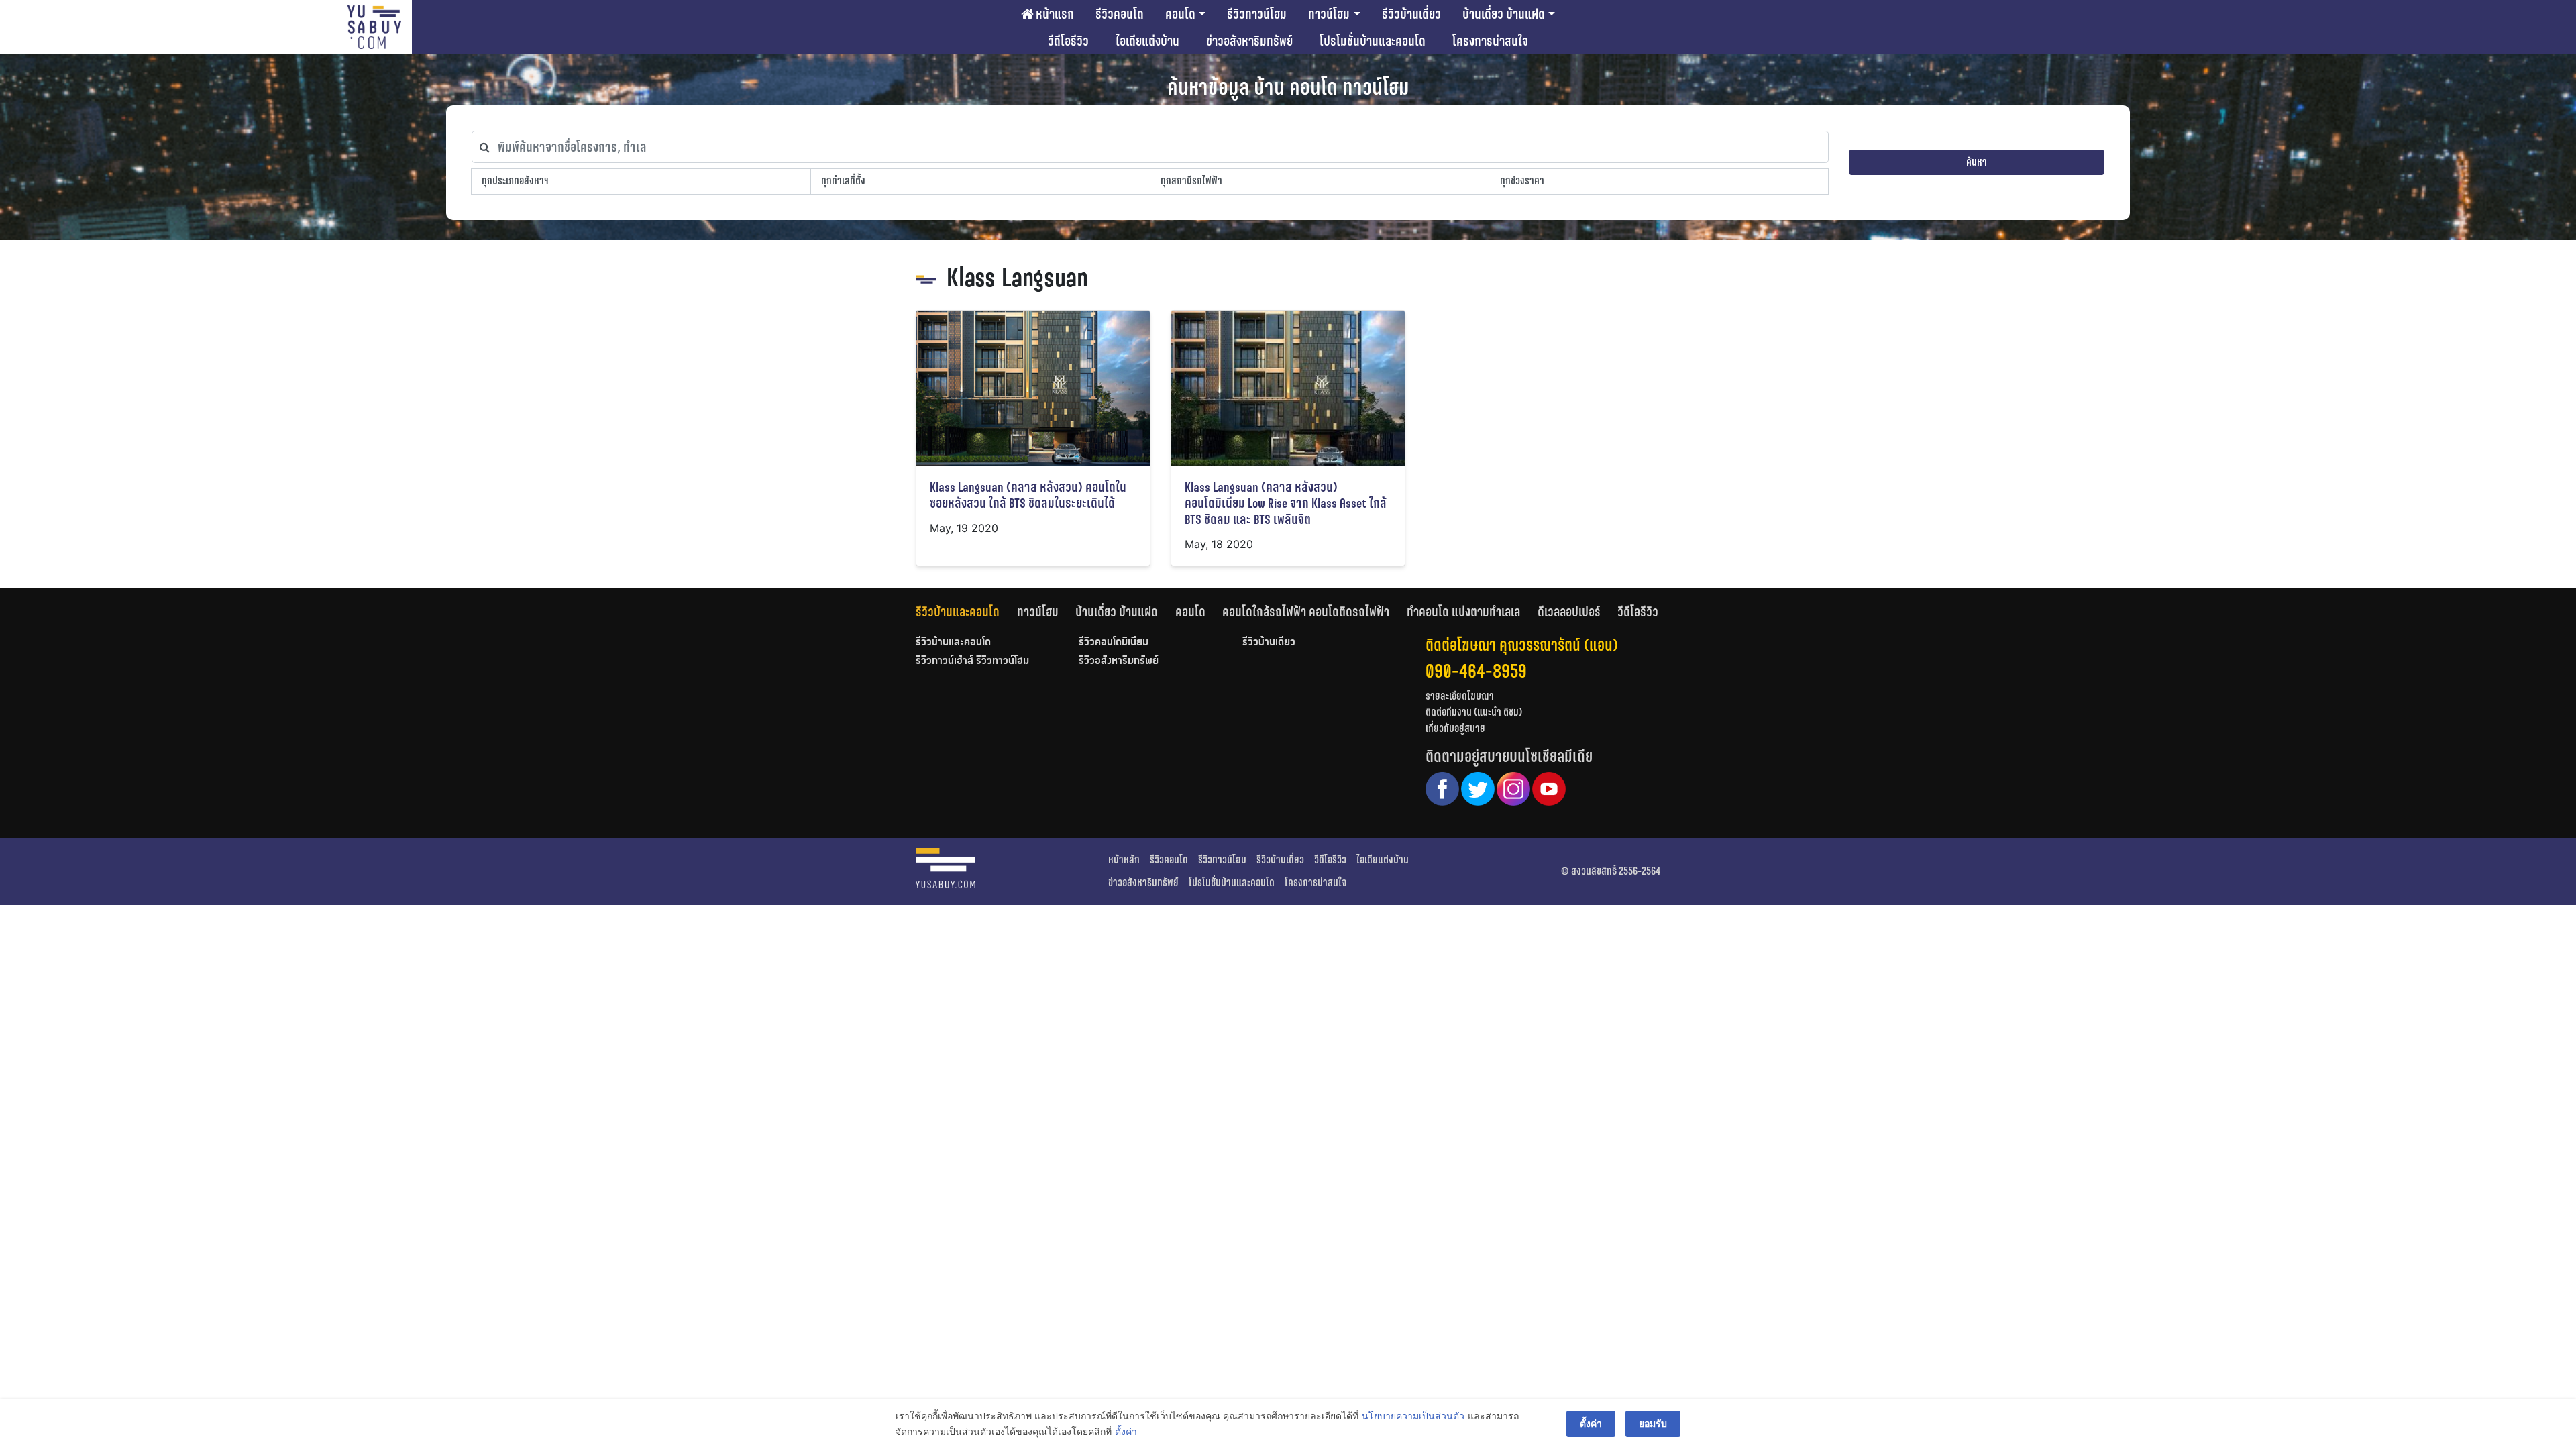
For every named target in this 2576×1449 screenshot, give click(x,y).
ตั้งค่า (1126, 1431)
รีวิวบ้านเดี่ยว (1411, 14)
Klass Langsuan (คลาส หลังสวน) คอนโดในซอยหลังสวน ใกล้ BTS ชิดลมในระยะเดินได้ (1028, 495)
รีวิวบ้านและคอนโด (958, 612)
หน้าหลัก (1124, 860)
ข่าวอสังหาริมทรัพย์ (1249, 41)
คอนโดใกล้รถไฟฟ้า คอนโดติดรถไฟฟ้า (1306, 612)
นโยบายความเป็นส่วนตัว (1413, 1416)
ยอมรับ (1653, 1423)
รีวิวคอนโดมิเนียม (1114, 643)
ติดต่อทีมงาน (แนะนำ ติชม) (1474, 712)
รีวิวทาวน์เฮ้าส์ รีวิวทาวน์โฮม (972, 661)
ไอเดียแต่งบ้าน (1147, 41)
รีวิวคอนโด (1120, 14)
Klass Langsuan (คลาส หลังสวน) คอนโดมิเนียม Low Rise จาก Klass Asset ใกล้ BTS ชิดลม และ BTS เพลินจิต (1286, 503)
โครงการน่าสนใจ (1490, 41)
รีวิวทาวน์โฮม (1257, 14)
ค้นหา (1977, 162)
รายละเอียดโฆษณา (1460, 696)
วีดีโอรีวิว (1068, 41)
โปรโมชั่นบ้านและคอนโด (1373, 41)
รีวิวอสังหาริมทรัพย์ (1119, 661)
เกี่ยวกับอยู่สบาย (1455, 728)
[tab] (966, 612)
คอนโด (1180, 14)
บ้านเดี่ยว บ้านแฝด (1504, 14)
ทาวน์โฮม (1329, 14)
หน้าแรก (1054, 14)
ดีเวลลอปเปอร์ (1569, 612)
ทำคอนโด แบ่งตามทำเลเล (1463, 612)
